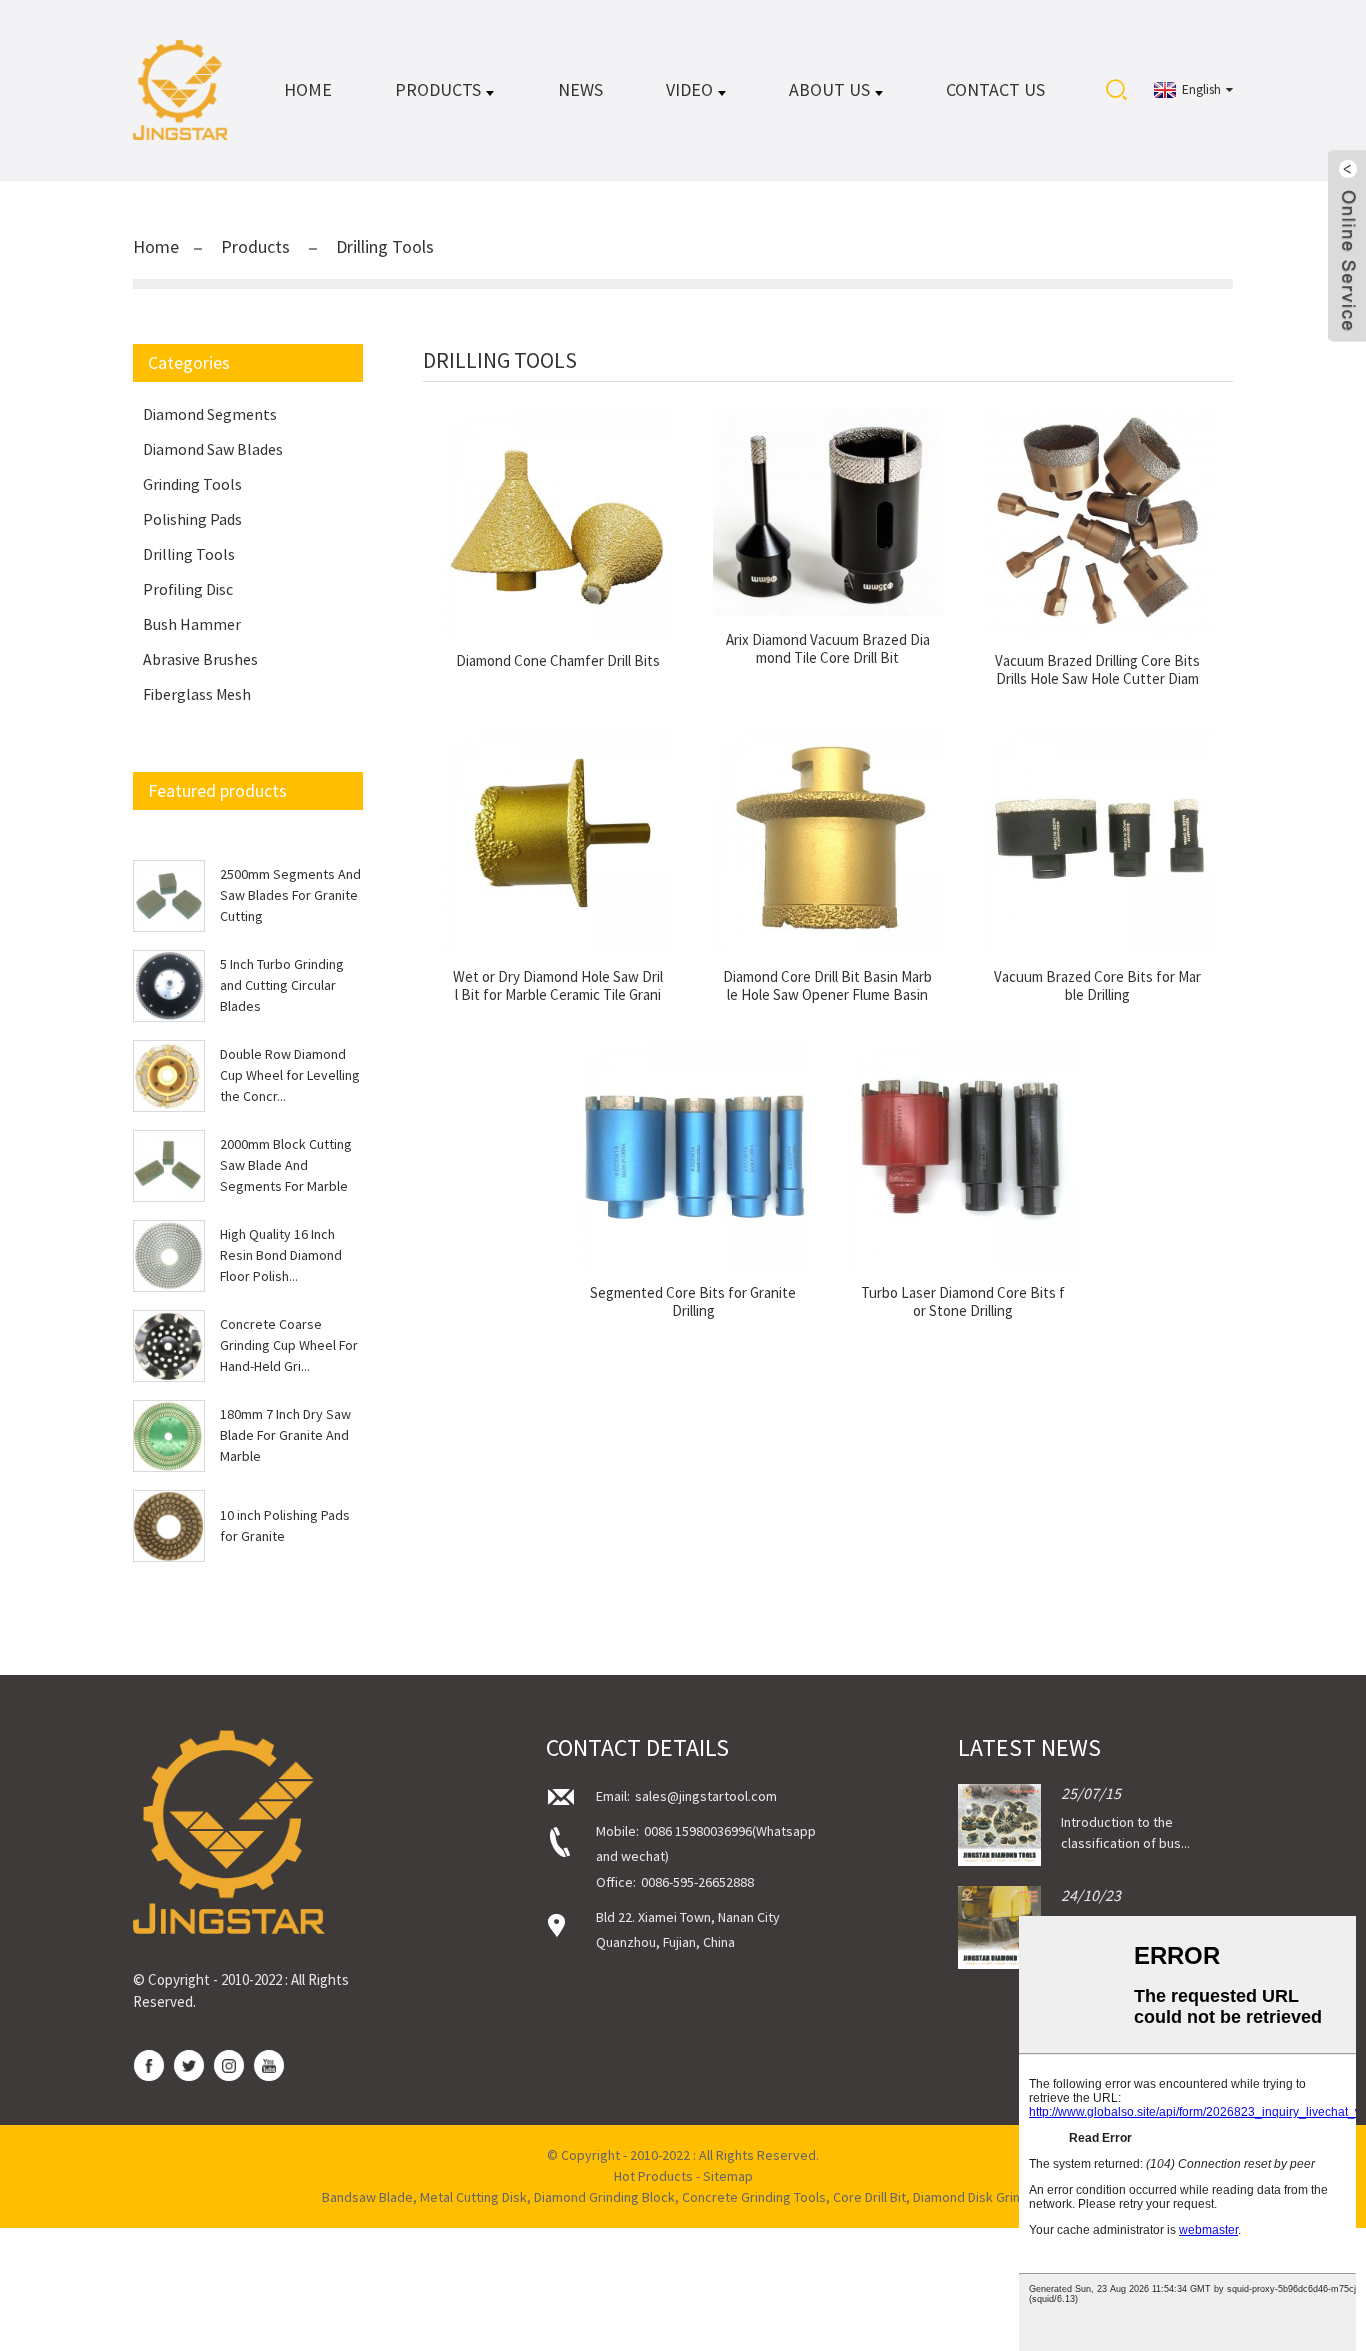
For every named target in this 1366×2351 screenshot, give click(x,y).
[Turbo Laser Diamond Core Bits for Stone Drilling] (963, 1154)
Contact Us (995, 89)
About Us (829, 89)
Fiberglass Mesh (197, 694)
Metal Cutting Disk (473, 2197)
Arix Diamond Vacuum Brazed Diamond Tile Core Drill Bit (828, 649)
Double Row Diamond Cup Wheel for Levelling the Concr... (290, 1075)
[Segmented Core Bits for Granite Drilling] (693, 1154)
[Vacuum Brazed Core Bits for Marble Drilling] (1098, 838)
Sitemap (728, 2176)
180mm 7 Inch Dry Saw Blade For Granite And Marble (285, 1435)
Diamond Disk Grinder (976, 2197)
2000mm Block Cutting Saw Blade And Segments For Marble (286, 1165)
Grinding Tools (192, 484)
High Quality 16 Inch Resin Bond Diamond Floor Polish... (281, 1255)
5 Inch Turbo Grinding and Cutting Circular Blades (282, 985)
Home (308, 89)
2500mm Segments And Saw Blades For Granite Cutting (290, 895)
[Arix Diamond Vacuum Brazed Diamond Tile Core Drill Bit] (828, 511)
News (580, 89)
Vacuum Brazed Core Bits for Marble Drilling (1097, 986)
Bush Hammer (192, 624)
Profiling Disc (188, 589)
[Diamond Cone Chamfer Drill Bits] (558, 522)
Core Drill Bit (869, 2197)
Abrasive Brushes (200, 659)
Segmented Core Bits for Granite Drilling (693, 1302)
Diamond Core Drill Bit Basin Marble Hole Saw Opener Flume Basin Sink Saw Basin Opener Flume (827, 986)
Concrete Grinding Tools (754, 2197)
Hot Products (653, 2176)
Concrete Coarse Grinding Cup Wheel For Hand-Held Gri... (289, 1345)
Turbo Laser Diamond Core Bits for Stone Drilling (963, 1302)
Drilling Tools (385, 246)
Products (438, 89)
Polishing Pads (192, 519)
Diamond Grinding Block (604, 2197)
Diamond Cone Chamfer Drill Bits (558, 661)
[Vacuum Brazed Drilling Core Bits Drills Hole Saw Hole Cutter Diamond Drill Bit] (1098, 522)
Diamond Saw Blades (213, 449)
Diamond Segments (210, 414)
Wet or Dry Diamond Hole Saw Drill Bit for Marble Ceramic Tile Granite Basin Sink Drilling (558, 986)
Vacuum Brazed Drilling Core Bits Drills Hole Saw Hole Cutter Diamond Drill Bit (1097, 670)
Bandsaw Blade (367, 2197)
